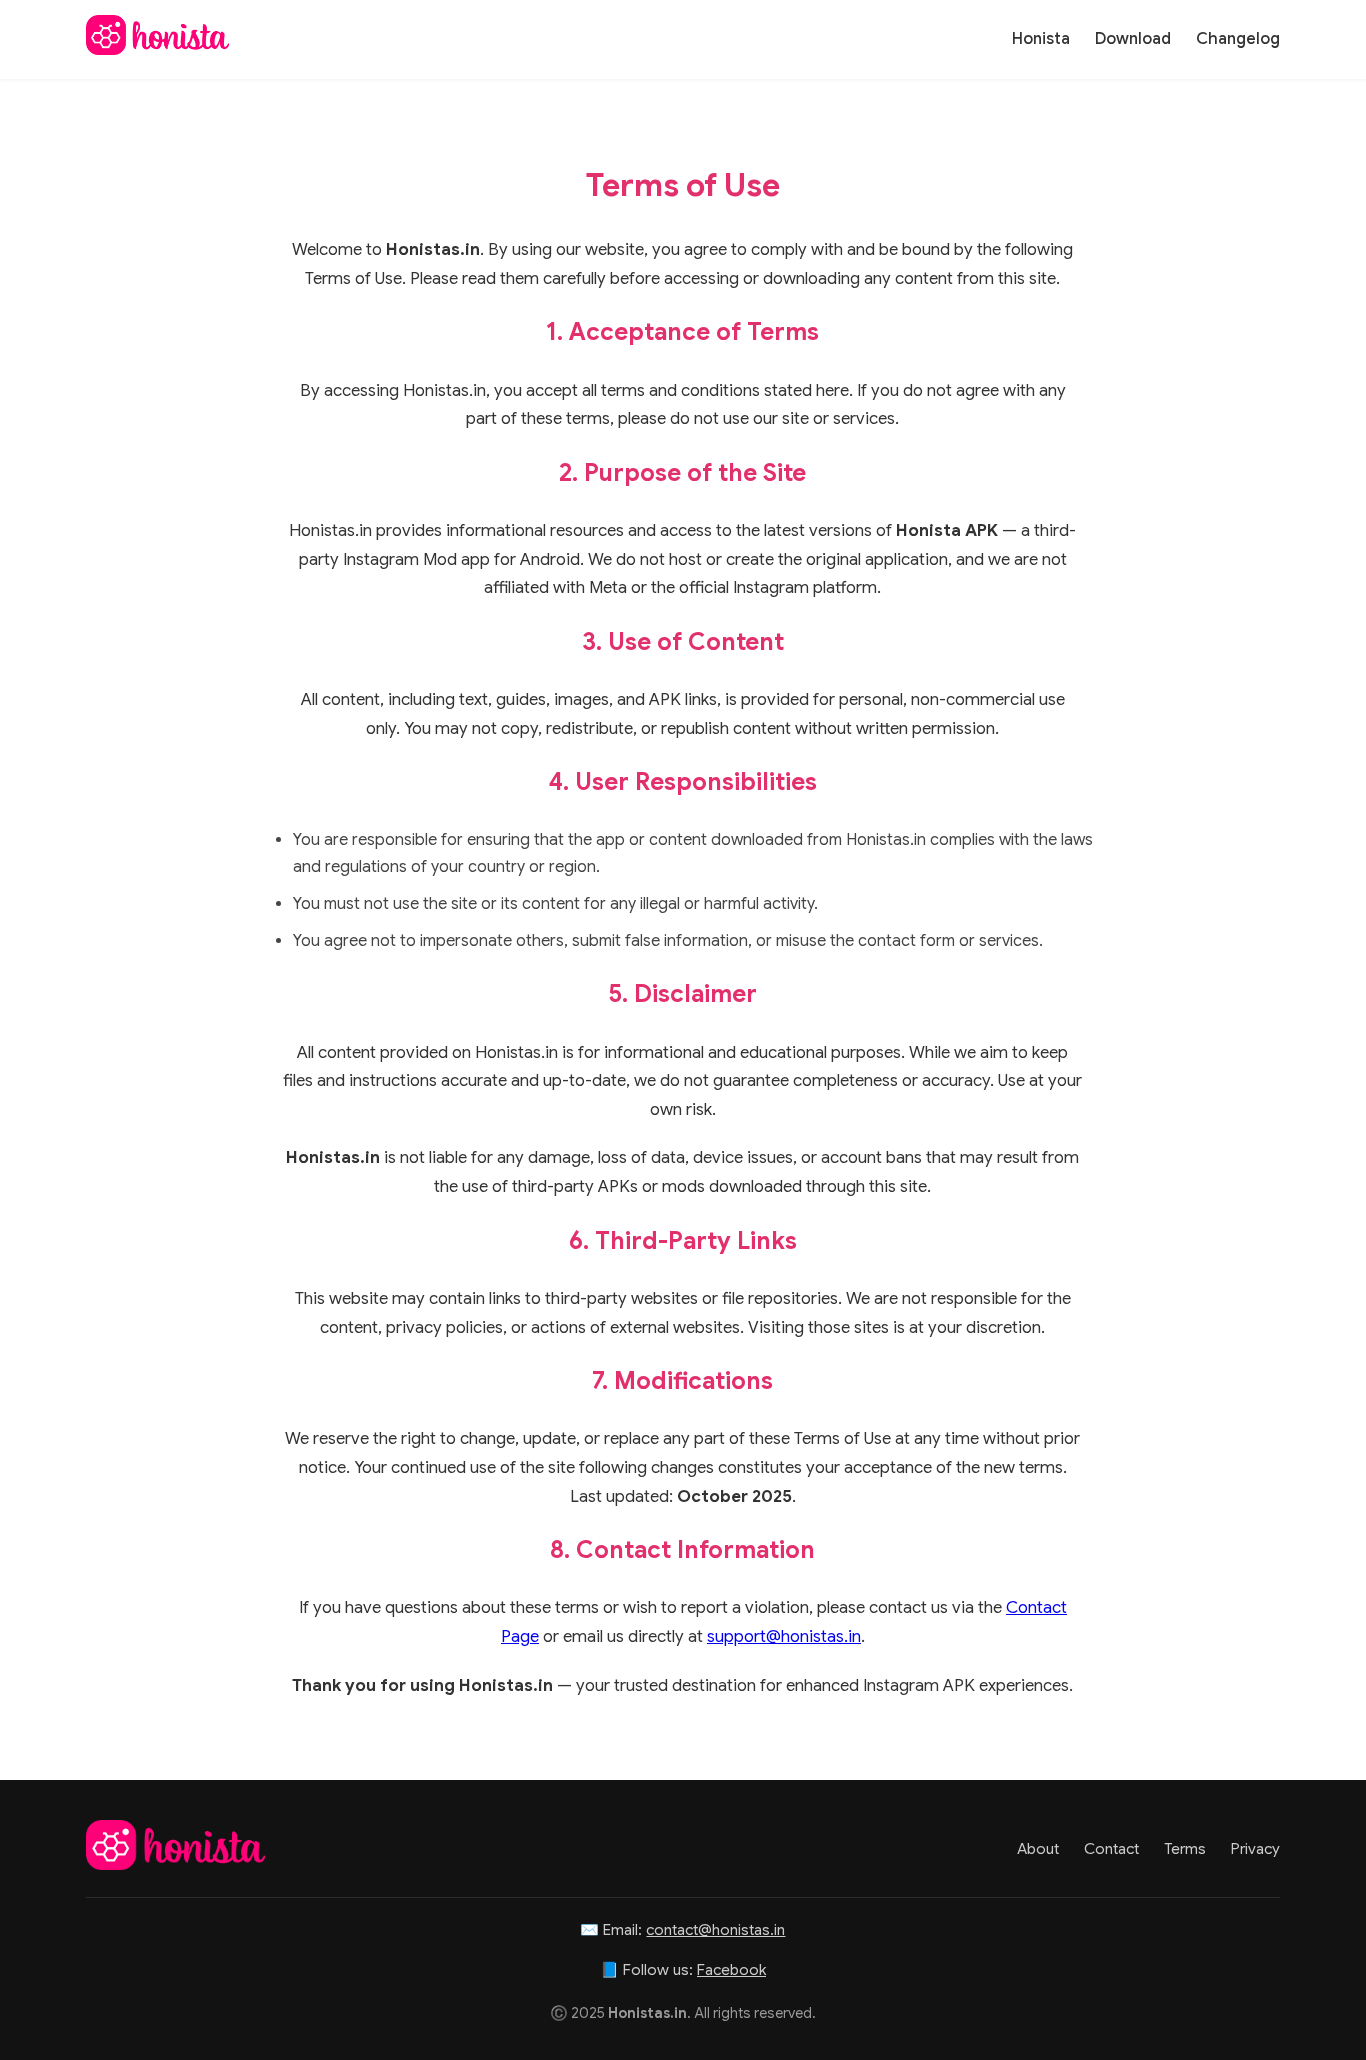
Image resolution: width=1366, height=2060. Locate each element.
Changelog (1238, 39)
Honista (1041, 39)
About (1038, 1848)
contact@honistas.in (715, 1929)
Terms (1185, 1848)
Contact (1111, 1848)
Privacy (1255, 1848)
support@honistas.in (784, 1636)
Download (1133, 39)
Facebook (731, 1969)
